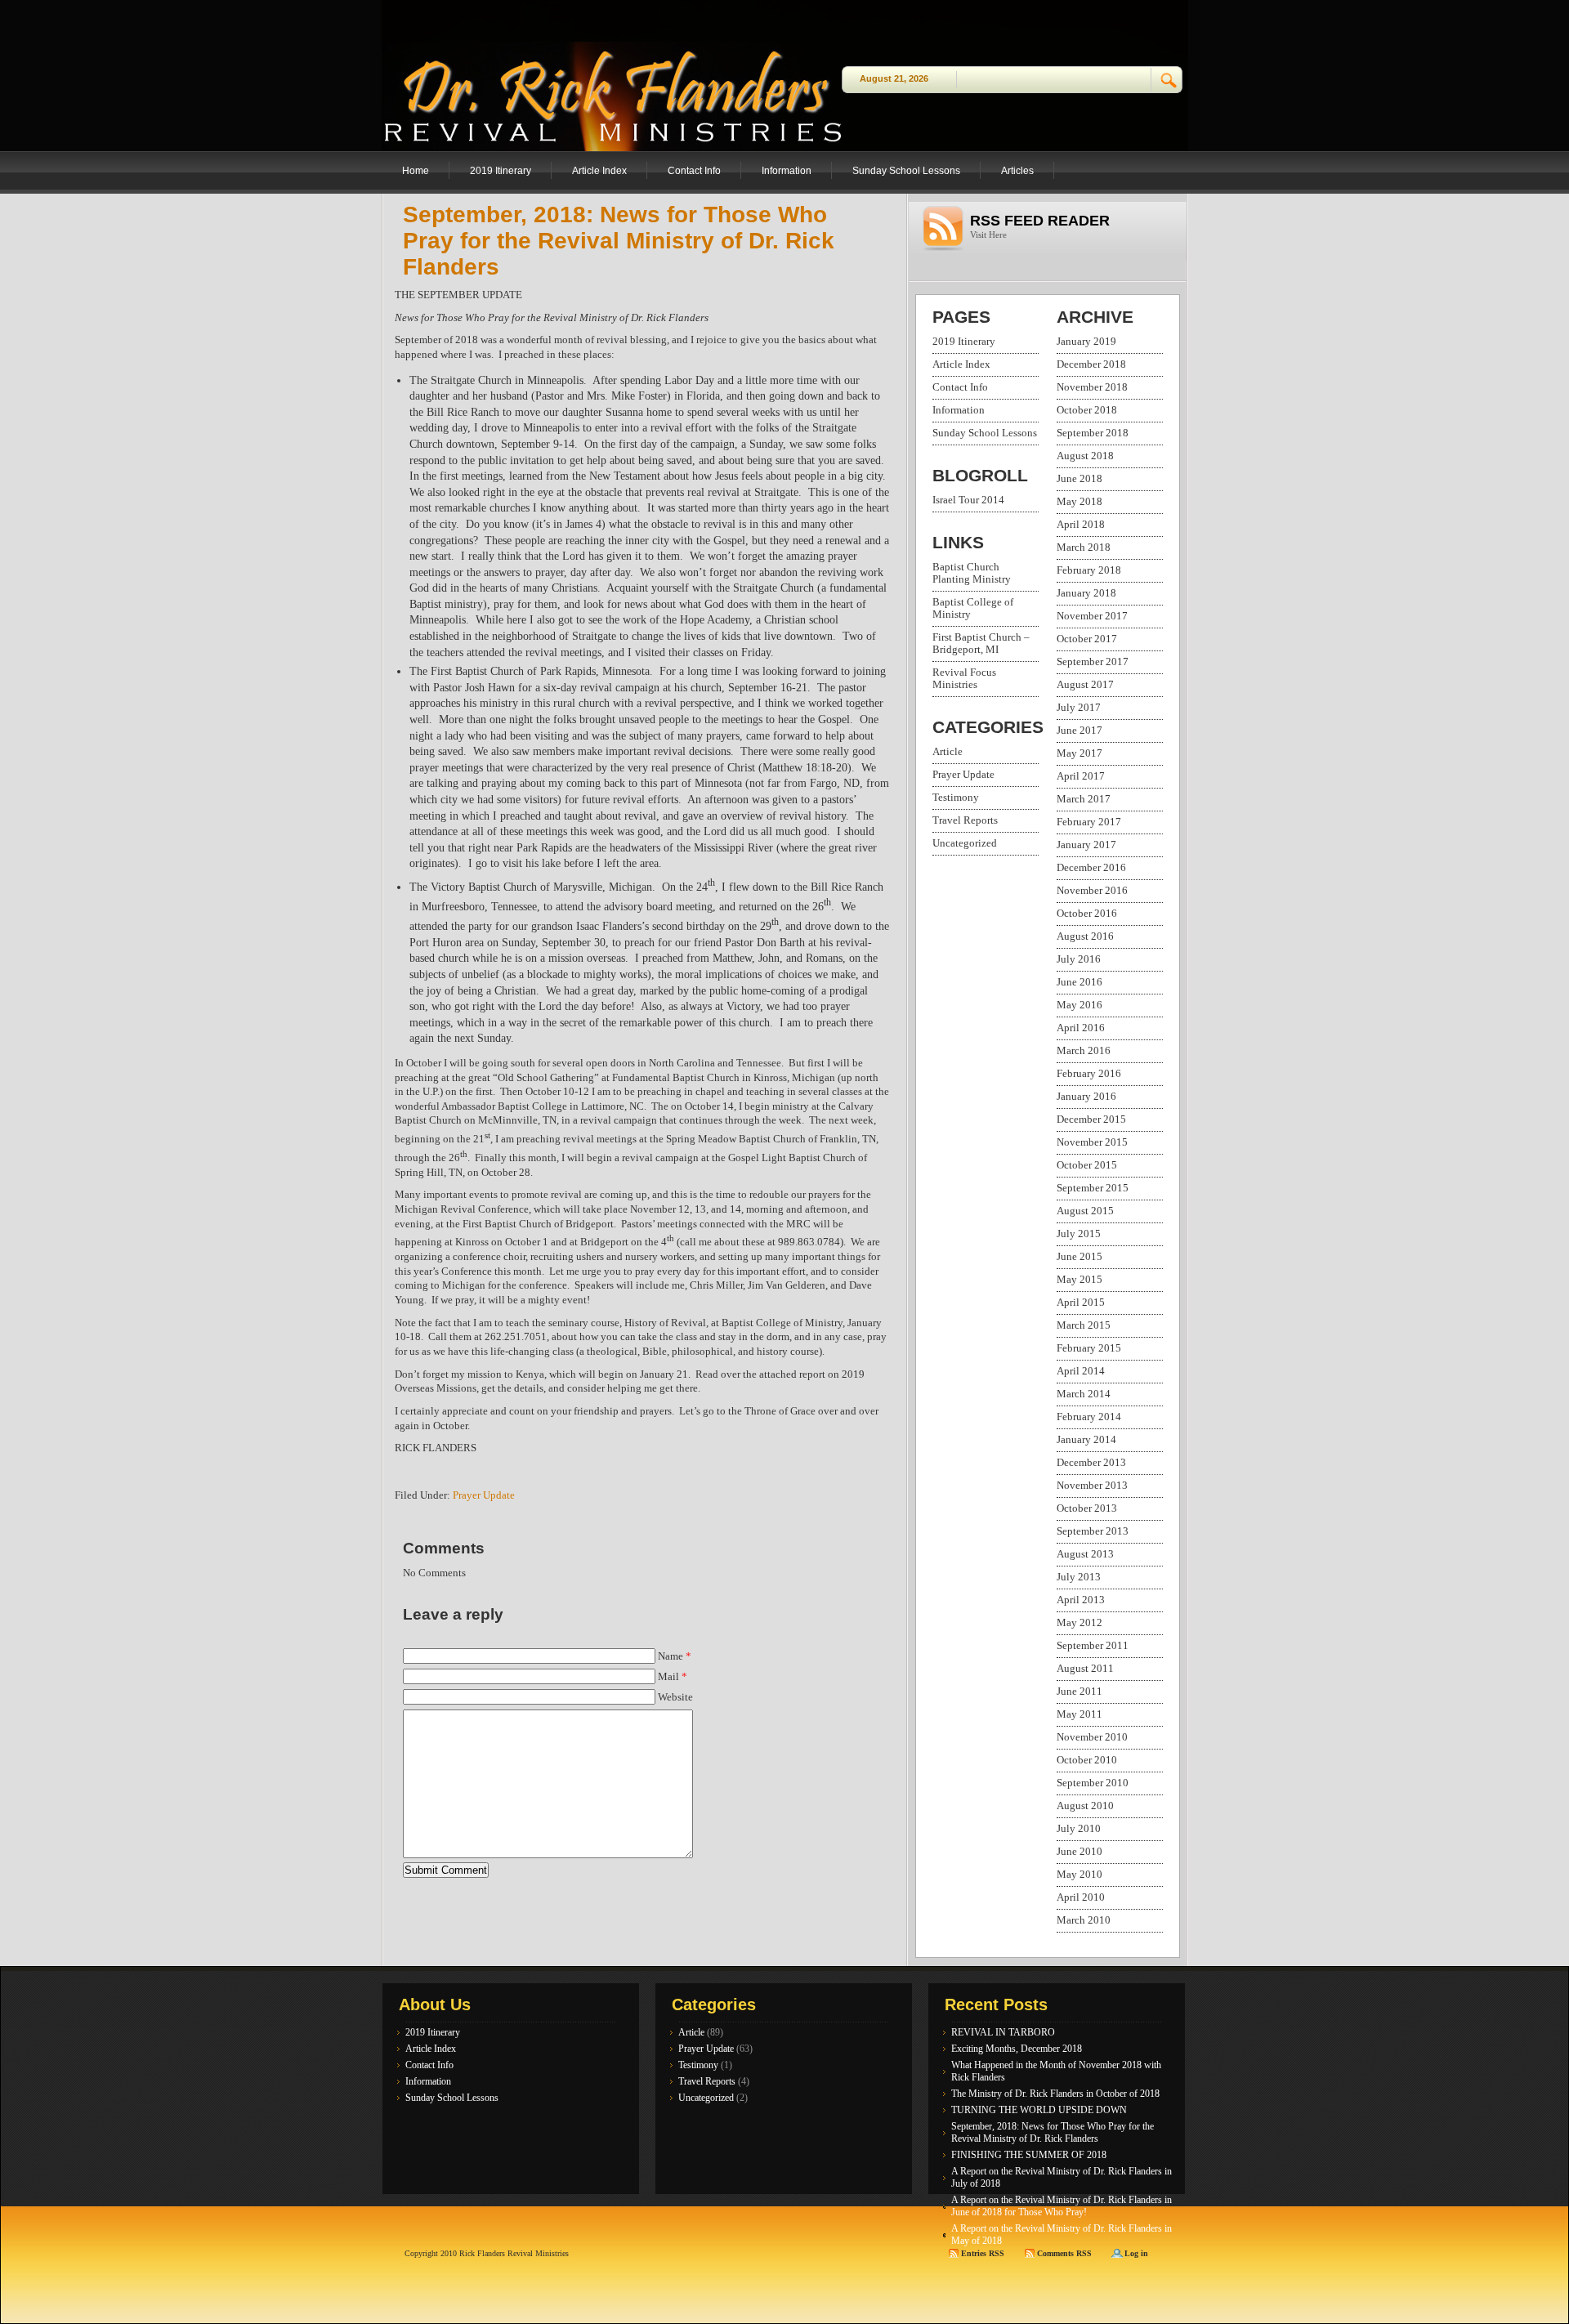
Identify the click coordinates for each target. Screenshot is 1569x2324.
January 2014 (1086, 1440)
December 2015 (1091, 1120)
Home (416, 171)
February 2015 (1089, 1348)
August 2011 (1085, 1669)
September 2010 (1093, 1783)
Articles (1017, 171)
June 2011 (1080, 1692)
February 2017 (1089, 822)
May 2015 (1080, 1280)
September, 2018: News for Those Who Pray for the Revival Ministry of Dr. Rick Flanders (619, 241)
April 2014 (1081, 1371)
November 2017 (1092, 616)
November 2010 (1092, 1737)
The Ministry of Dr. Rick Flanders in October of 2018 (1055, 2094)
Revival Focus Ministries (964, 679)
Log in (1136, 2253)
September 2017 (1093, 662)
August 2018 (1085, 456)
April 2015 (1081, 1303)
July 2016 (1079, 959)
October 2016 (1087, 914)
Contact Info (694, 171)
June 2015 (1080, 1257)
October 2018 (1087, 410)
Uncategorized (965, 843)
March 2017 (1084, 799)
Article (948, 752)
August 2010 (1085, 1806)
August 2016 (1085, 936)
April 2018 (1081, 525)
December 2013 (1091, 1463)
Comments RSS (1066, 2253)
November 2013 (1092, 1486)
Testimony (956, 798)
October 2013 (1087, 1508)
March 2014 (1084, 1394)
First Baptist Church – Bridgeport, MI (981, 644)
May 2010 (1080, 1875)
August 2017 (1085, 685)
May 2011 (1080, 1714)
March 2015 (1084, 1325)
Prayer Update (484, 1495)
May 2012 (1080, 1623)
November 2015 (1092, 1142)
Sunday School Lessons (906, 171)
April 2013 (1081, 1600)
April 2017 (1081, 776)
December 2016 (1091, 868)
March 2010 (1084, 1920)
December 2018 (1091, 364)
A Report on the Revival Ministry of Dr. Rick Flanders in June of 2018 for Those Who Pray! (1062, 2206)
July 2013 (1079, 1577)
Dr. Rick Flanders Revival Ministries (586, 65)
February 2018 (1089, 570)
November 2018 (1092, 387)
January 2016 (1086, 1097)
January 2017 (1086, 845)
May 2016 (1080, 1005)
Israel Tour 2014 (968, 500)
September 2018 (1093, 433)
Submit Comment (446, 1870)
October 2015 (1087, 1165)
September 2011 (1093, 1646)
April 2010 (1081, 1897)
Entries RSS (984, 2253)
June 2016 (1080, 982)
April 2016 (1081, 1028)
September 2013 (1093, 1531)
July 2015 (1079, 1234)
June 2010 (1080, 1852)
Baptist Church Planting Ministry (972, 573)
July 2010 (1079, 1829)
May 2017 (1080, 753)
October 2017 (1087, 639)
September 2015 (1093, 1188)
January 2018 (1086, 593)
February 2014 (1089, 1417)
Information (787, 171)
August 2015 (1085, 1211)
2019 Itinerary (501, 171)
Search (1169, 80)
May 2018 (1080, 502)
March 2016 (1084, 1051)
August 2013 (1085, 1554)
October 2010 (1087, 1760)
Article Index (599, 171)
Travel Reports (965, 820)
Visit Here (988, 235)
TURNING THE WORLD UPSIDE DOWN (1039, 2110)
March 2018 (1084, 547)
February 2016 (1089, 1074)
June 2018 (1080, 479)
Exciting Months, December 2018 (1017, 2049)
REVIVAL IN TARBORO (1003, 2032)
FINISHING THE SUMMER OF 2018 (1029, 2155)
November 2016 (1092, 891)
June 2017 (1080, 731)
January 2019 (1086, 342)
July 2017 (1079, 708)
